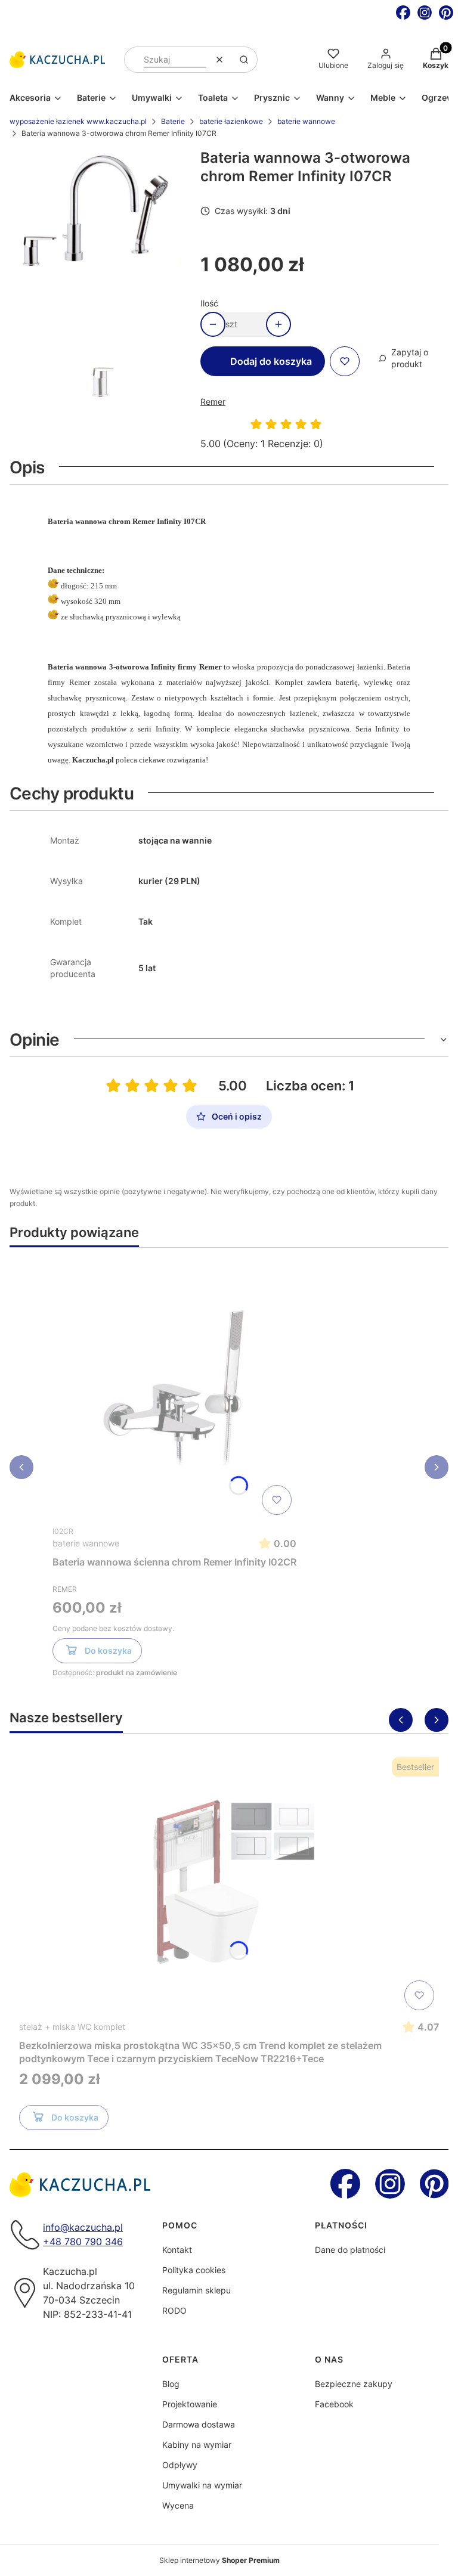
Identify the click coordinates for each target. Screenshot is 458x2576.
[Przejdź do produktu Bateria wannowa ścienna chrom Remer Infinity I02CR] (175, 1388)
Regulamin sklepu (196, 2290)
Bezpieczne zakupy (354, 2384)
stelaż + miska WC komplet (72, 2027)
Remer (213, 402)
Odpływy (180, 2465)
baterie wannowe (306, 121)
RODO (174, 2310)
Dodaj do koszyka (271, 361)
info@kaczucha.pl (83, 2227)
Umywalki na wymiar (202, 2485)
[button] (244, 60)
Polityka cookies (194, 2270)
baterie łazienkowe (231, 121)
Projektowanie (190, 2404)
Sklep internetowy (219, 2560)
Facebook (334, 2404)
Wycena (178, 2505)
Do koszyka (108, 1650)
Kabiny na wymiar (197, 2445)
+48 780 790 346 (83, 2242)
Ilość (209, 303)
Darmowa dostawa (199, 2424)
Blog (171, 2384)
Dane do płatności (350, 2250)
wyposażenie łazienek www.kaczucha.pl (78, 121)
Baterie (173, 121)
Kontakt (177, 2250)
